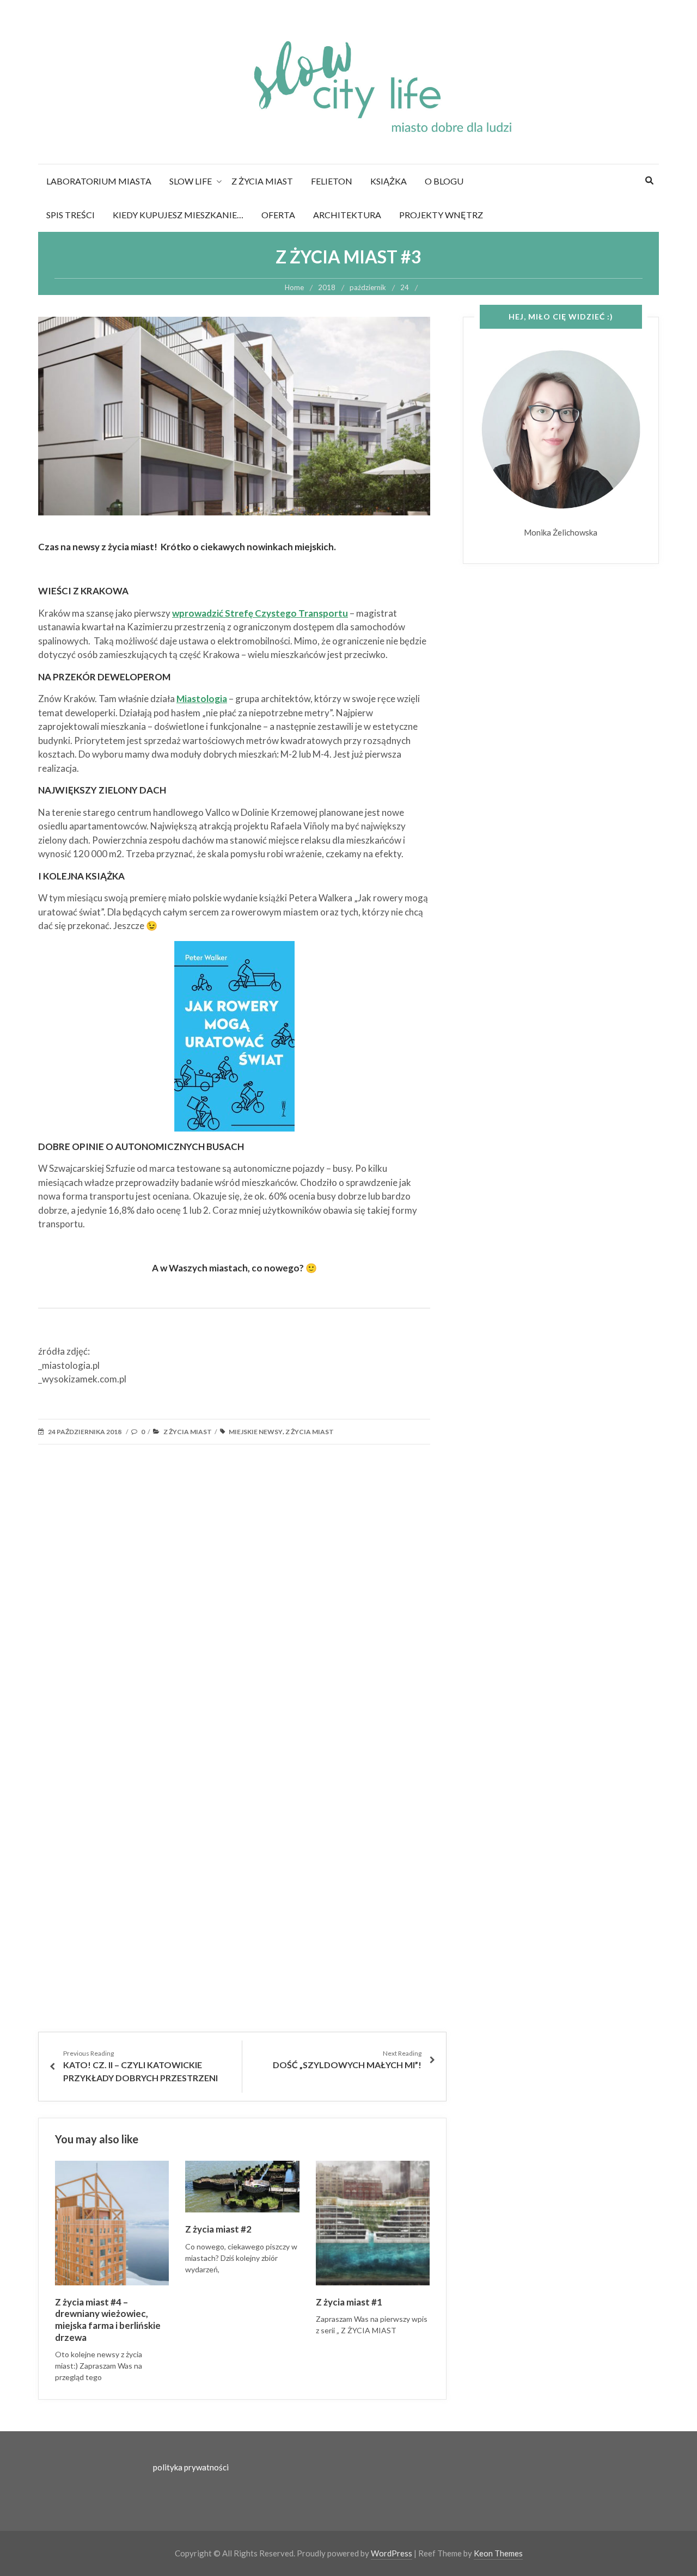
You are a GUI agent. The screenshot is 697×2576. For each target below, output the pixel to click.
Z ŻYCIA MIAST (262, 181)
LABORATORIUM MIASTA (99, 181)
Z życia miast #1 (349, 2302)
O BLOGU (444, 181)
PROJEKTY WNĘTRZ (441, 215)
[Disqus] (242, 1611)
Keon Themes (498, 2553)
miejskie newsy (256, 1432)
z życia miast (310, 1432)
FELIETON (332, 181)
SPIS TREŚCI (71, 215)
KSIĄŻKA (389, 181)
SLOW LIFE (191, 181)
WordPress (392, 2553)
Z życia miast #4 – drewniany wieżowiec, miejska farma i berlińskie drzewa (108, 2320)
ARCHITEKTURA (347, 215)
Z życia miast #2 (218, 2229)
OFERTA (278, 215)
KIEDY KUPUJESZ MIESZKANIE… (178, 215)
